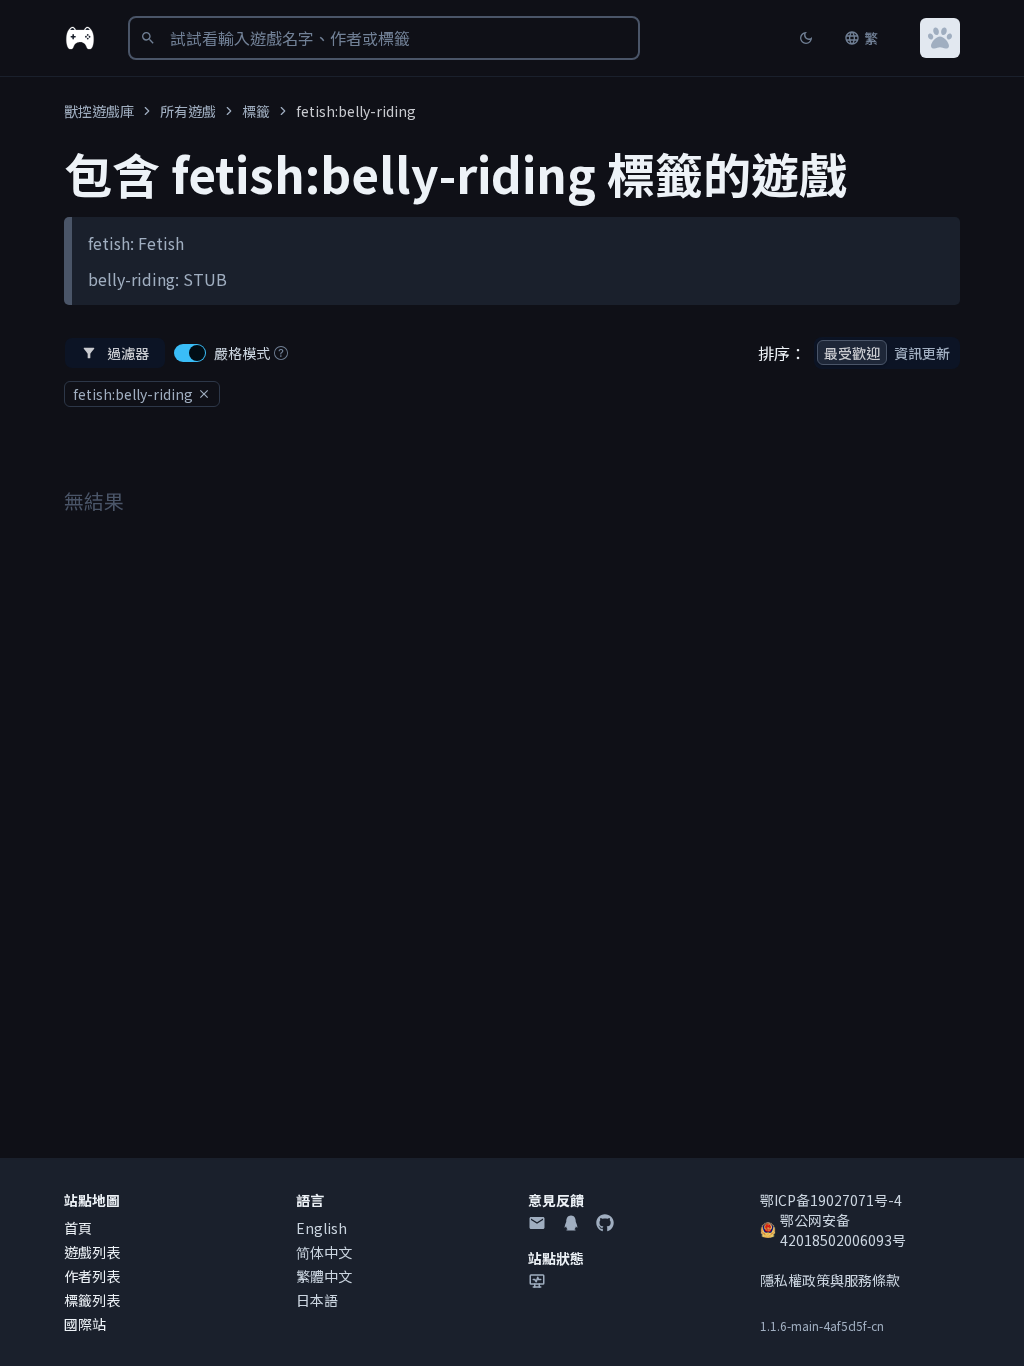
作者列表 (92, 1276)
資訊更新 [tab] (922, 353)
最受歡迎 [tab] (852, 353)
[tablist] (887, 353)
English (321, 1228)
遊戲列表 (92, 1252)
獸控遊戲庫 (99, 111)
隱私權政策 (795, 1280)
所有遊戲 (188, 111)
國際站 (85, 1324)
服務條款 (872, 1280)
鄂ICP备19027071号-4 (831, 1200)
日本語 (317, 1300)
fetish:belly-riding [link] (356, 111)
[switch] (190, 353)
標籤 (256, 111)
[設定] (940, 38)
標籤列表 (92, 1300)
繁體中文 (324, 1276)
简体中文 (324, 1252)
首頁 (78, 1228)
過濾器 (128, 353)
